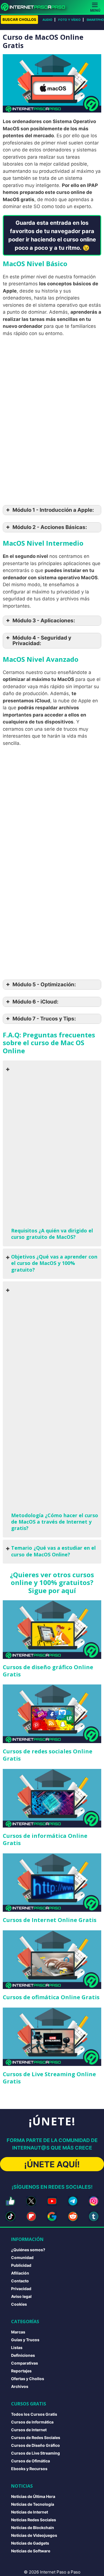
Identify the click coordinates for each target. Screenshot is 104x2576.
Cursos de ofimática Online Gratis (51, 1997)
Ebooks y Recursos (29, 2469)
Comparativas (25, 2363)
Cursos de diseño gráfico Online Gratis (48, 1671)
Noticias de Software (31, 2551)
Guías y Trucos (25, 2340)
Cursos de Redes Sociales (36, 2438)
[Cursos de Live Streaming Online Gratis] (52, 2037)
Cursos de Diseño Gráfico (35, 2445)
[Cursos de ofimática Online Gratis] (52, 1960)
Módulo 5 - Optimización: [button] (44, 984)
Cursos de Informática (32, 2422)
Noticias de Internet (30, 2512)
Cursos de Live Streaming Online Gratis (49, 2078)
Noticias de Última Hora (33, 2496)
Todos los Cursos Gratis (34, 2414)
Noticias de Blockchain (33, 2528)
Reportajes (21, 2371)
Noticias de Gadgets (30, 2543)
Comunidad (22, 2257)
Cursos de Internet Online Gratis (50, 1920)
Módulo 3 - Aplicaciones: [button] (44, 621)
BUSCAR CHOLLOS (19, 19)
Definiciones (23, 2355)
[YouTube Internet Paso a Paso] (52, 2201)
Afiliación (20, 2273)
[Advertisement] (52, 395)
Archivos (20, 2386)
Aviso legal (21, 2296)
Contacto (20, 2281)
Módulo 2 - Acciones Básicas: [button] (50, 527)
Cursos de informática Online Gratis (45, 1839)
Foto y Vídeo (69, 20)
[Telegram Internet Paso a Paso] (73, 2201)
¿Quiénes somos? (28, 2250)
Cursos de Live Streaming (35, 2453)
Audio (47, 20)
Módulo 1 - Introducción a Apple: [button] (53, 510)
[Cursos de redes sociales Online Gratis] (52, 1714)
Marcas (18, 2332)
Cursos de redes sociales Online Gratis (48, 1755)
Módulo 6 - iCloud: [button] (35, 1002)
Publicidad (21, 2265)
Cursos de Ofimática (31, 2461)
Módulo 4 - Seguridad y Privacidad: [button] (42, 641)
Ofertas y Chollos (28, 2379)
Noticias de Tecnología (33, 2504)
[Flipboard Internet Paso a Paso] (31, 2216)
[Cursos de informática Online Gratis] (52, 1798)
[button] (52, 1153)
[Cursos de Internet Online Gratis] (52, 1883)
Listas (17, 2347)
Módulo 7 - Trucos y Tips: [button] (44, 1019)
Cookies (19, 2304)
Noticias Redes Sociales (34, 2520)
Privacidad (21, 2289)
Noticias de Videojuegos (34, 2535)
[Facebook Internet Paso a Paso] (10, 2201)
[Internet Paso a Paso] (35, 7)
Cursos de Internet (29, 2430)
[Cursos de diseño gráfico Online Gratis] (52, 1630)
